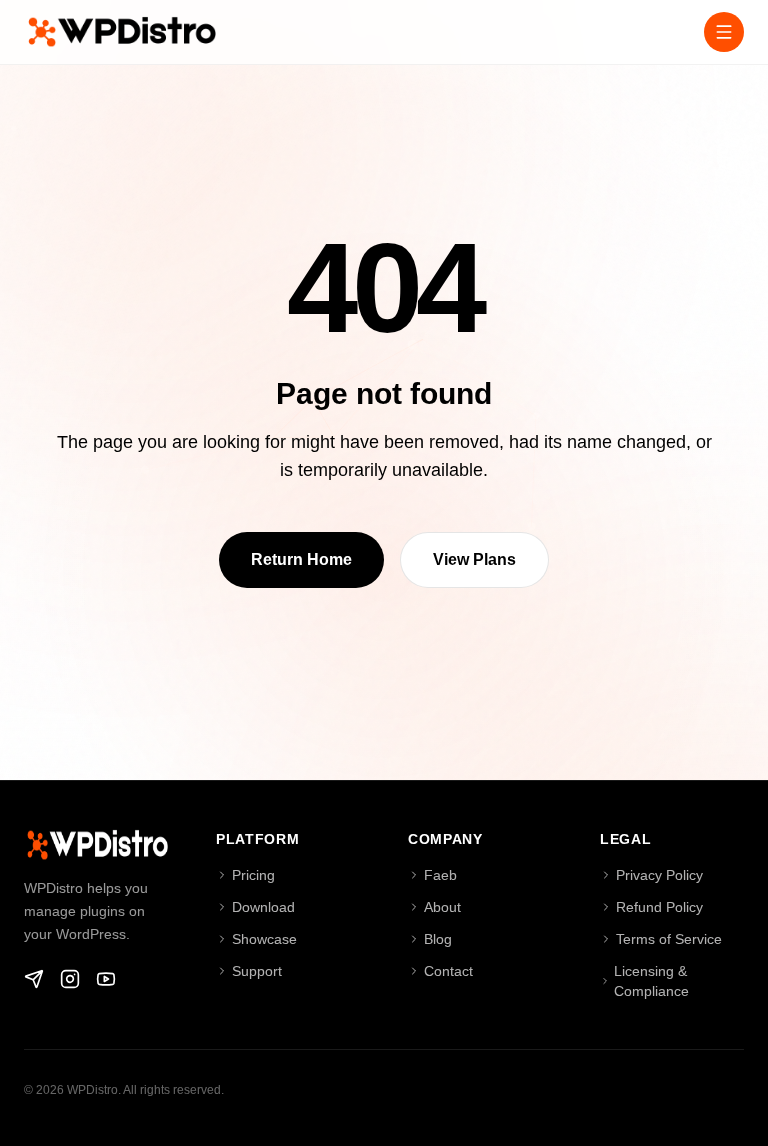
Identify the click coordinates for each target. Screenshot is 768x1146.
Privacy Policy (659, 875)
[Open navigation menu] (724, 32)
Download (263, 907)
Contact (448, 971)
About (442, 907)
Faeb (440, 875)
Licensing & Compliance (651, 981)
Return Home (301, 559)
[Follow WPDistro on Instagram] (70, 979)
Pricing (253, 875)
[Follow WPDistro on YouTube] (106, 979)
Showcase (264, 939)
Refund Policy (659, 907)
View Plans (474, 559)
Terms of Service (669, 939)
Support (257, 971)
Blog (438, 939)
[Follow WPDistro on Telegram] (34, 979)
